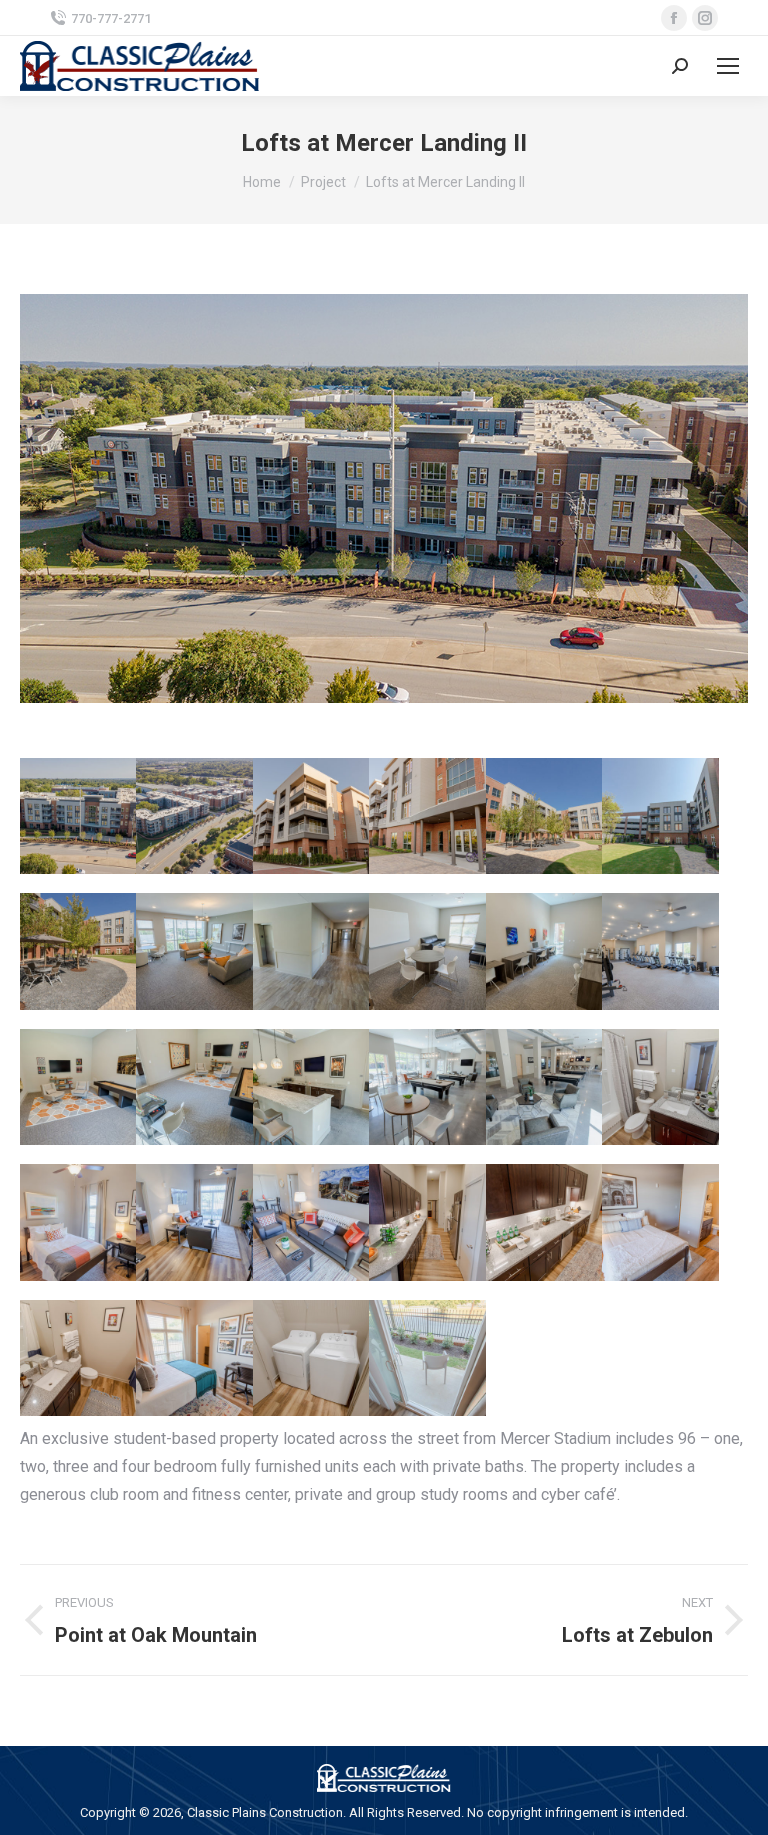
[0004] (78, 816)
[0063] (544, 1087)
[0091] (427, 1358)
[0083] (78, 1358)
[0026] (311, 951)
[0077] (311, 1222)
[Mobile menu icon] (728, 66)
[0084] (194, 1358)
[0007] (427, 816)
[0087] (311, 1358)
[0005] (194, 816)
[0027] (427, 951)
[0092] (544, 816)
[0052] (78, 1087)
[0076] (194, 1222)
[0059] (311, 1087)
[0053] (194, 1087)
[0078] (427, 1222)
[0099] (78, 951)
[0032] (660, 951)
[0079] (544, 1222)
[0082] (660, 1222)
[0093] (660, 816)
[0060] (427, 1087)
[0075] (78, 1222)
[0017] (194, 951)
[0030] (544, 951)
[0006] (311, 816)
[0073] (660, 1087)
